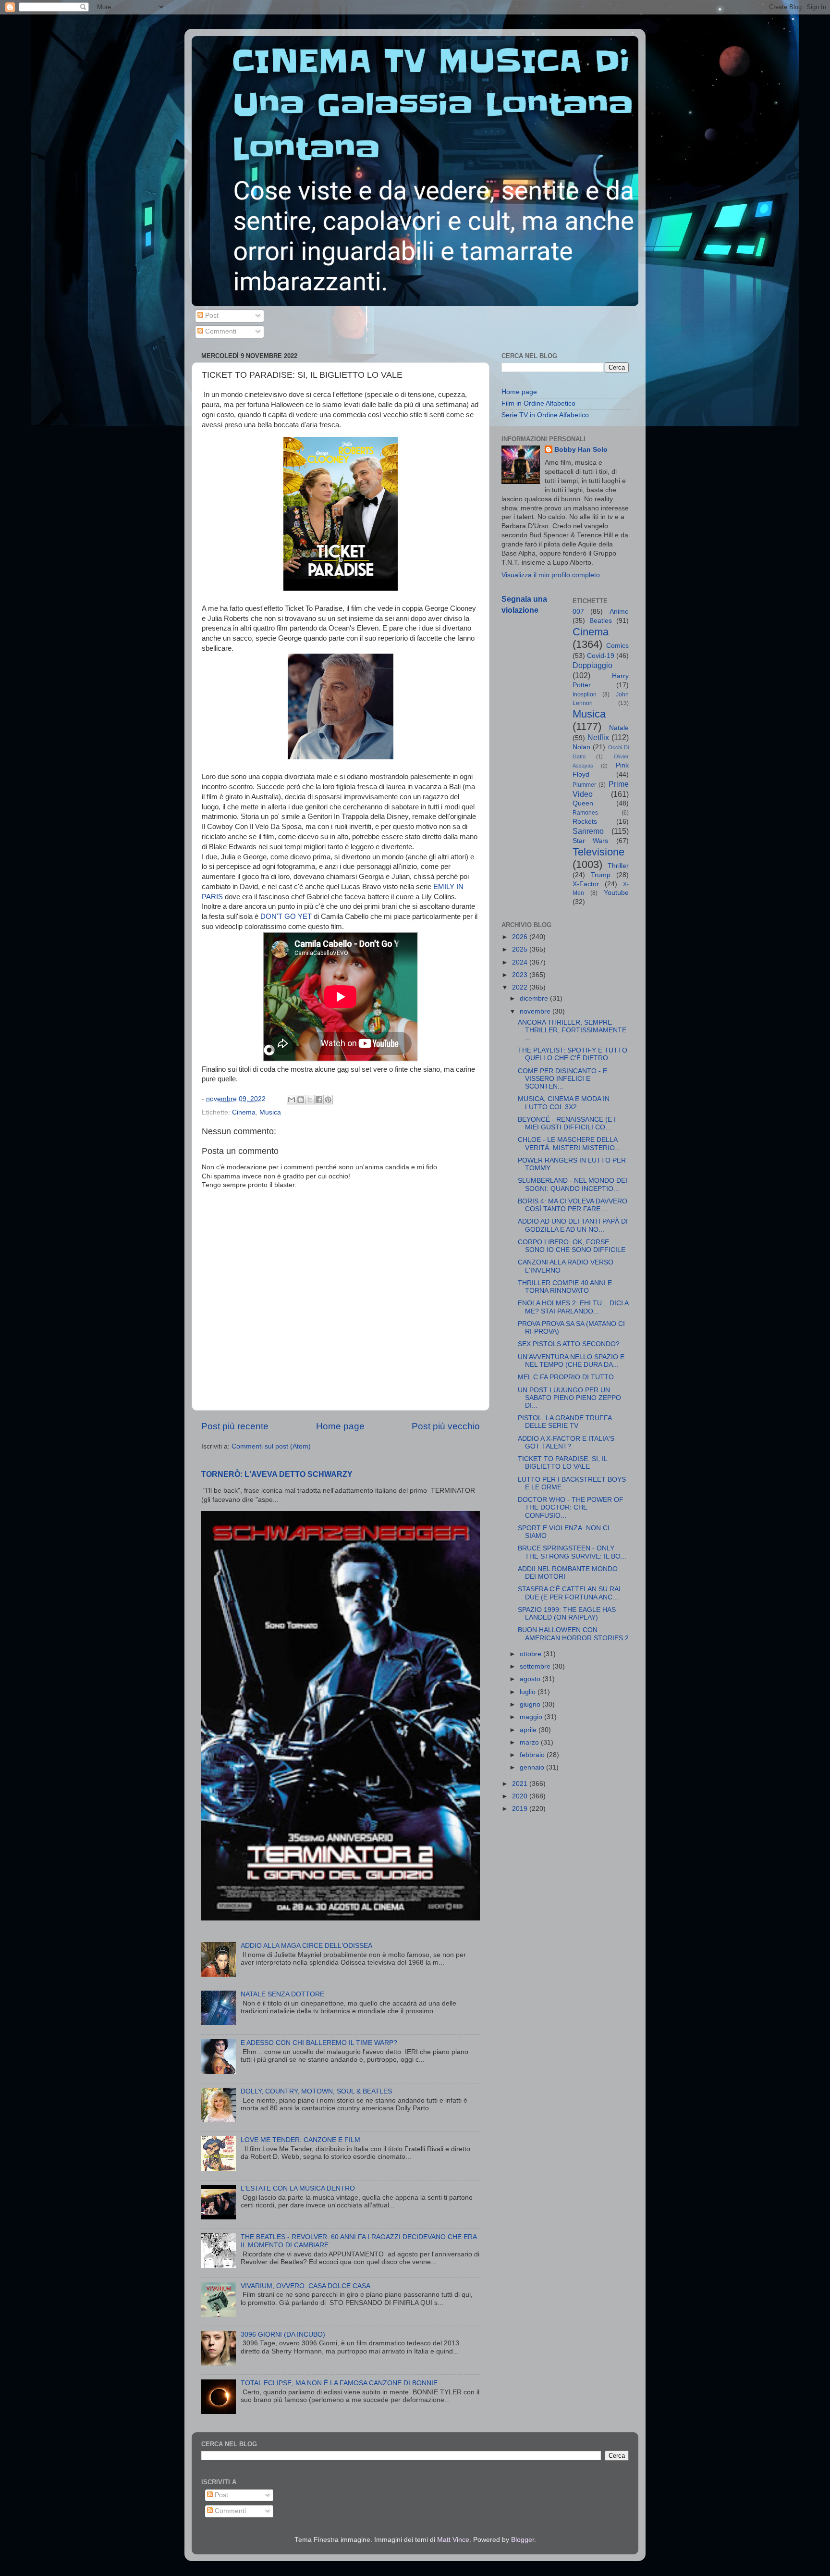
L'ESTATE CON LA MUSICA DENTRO (298, 2188)
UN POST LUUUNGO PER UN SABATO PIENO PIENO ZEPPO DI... (569, 1398)
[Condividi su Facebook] (319, 1100)
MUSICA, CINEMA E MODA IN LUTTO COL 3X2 (564, 1103)
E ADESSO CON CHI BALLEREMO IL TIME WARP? (319, 2043)
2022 (521, 987)
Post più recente (235, 1426)
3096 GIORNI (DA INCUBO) (283, 2334)
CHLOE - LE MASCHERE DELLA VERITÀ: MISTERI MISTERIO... (569, 1144)
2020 (521, 1796)
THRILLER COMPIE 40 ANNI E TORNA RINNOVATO (565, 1287)
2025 (521, 949)
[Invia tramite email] (292, 1100)
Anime (619, 612)
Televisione (598, 852)
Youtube (616, 893)
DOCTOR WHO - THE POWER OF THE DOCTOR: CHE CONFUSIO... (571, 1507)
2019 (521, 1809)
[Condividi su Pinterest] (328, 1100)
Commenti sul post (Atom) (271, 1446)
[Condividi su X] (310, 1100)
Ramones (585, 813)
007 (578, 612)
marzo (530, 1742)
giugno (531, 1704)
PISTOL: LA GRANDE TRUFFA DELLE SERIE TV (565, 1422)
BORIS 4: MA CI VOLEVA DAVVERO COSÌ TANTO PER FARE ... (573, 1205)
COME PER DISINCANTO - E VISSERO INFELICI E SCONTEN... (562, 1079)
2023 (521, 975)
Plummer (584, 785)
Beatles (601, 621)
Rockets (585, 822)
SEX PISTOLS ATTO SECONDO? (569, 1344)
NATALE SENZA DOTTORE (282, 1994)
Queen (583, 803)
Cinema (244, 1112)
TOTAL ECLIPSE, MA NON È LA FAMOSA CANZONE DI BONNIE (339, 2383)
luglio (529, 1692)
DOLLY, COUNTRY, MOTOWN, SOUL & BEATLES (316, 2091)
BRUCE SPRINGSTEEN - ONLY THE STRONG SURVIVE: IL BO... (572, 1552)
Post (211, 316)
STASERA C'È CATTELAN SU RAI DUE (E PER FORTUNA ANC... (569, 1593)
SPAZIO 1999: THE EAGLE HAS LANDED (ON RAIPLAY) (567, 1614)
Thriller (618, 866)
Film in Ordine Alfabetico (538, 403)
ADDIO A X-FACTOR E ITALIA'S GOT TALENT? (566, 1443)
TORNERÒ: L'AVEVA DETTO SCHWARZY (277, 1474)
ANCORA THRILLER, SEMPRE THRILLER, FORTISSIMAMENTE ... (572, 1030)
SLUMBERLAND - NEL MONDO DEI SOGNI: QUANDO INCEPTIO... (573, 1184)
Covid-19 (601, 656)
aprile (529, 1730)
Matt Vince (453, 2540)
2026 (521, 937)
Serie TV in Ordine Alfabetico (545, 415)
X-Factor (586, 884)
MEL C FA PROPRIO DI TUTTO (566, 1377)
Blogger (523, 2540)
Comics (617, 646)
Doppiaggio (592, 665)
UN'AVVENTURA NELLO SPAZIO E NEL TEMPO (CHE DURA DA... (571, 1361)
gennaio (533, 1767)
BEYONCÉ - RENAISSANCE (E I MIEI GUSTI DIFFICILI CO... (567, 1123)
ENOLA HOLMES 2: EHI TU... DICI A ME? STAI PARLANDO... (573, 1307)
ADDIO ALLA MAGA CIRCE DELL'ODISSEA (306, 1946)
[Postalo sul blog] (301, 1100)
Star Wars (591, 841)
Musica (270, 1112)
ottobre (531, 1654)
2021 (521, 1784)
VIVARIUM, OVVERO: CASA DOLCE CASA (305, 2286)
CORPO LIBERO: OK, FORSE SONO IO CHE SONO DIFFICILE (572, 1246)
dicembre (535, 998)
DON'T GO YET (286, 916)
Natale (619, 728)
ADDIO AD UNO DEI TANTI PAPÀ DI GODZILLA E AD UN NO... (573, 1225)
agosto (531, 1679)
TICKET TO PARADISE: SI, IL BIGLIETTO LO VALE (562, 1463)
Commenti (220, 331)
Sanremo (588, 831)
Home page (340, 1426)
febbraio (533, 1755)
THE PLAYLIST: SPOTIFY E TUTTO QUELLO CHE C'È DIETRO (573, 1054)
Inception (585, 694)
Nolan (581, 747)
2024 (521, 962)
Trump (601, 875)
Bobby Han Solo (581, 450)
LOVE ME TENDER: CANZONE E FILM (300, 2140)
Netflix (598, 737)
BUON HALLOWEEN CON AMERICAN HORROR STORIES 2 (573, 1634)
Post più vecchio (446, 1426)
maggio (532, 1717)
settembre (536, 1666)
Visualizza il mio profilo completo (551, 575)
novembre (536, 1011)
